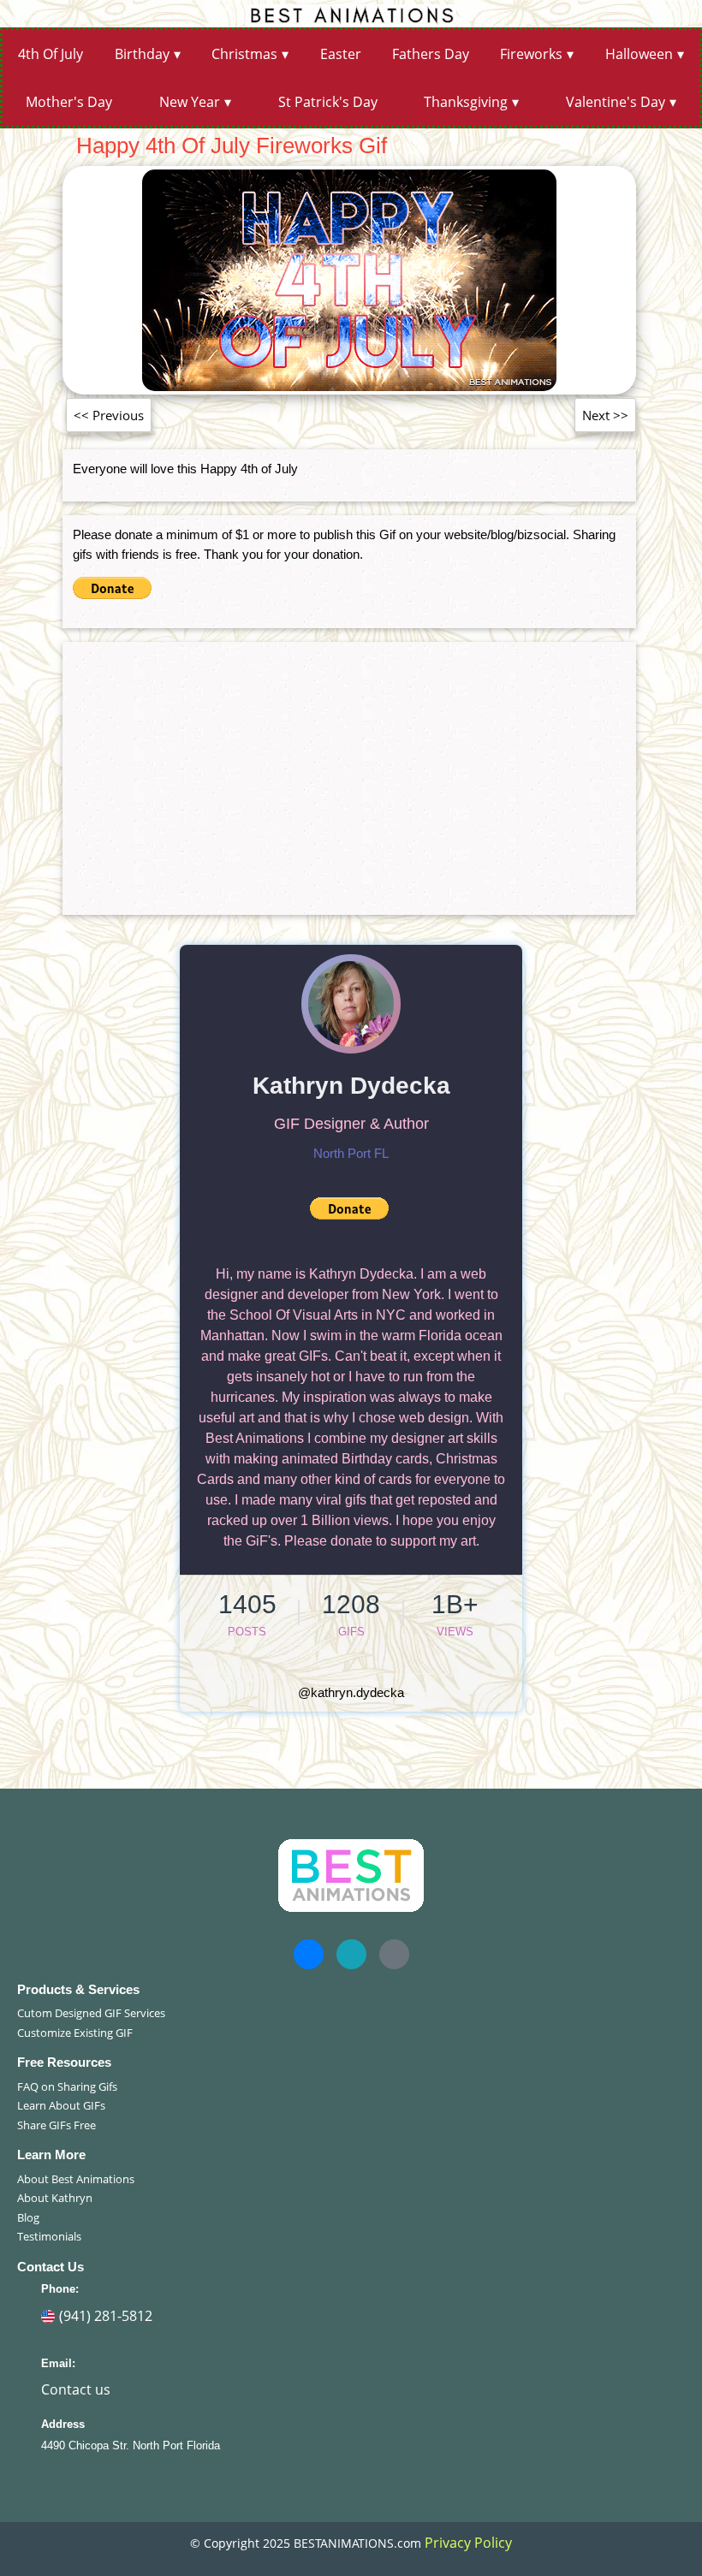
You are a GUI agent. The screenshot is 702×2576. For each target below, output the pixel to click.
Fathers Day (431, 54)
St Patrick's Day (328, 102)
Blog (28, 2217)
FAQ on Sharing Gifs (67, 2086)
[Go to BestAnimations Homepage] (351, 14)
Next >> (605, 415)
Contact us (76, 2389)
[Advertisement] (349, 772)
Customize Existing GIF (75, 2033)
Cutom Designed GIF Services (91, 2013)
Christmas (244, 54)
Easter (341, 54)
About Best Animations (76, 2179)
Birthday (142, 54)
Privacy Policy (468, 2543)
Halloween (639, 54)
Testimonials (49, 2236)
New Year (190, 102)
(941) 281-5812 (106, 2316)
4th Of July (51, 54)
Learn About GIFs (61, 2105)
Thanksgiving (466, 102)
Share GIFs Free (57, 2125)
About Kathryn (55, 2198)
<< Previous (109, 415)
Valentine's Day (616, 102)
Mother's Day (69, 102)
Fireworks (531, 54)
